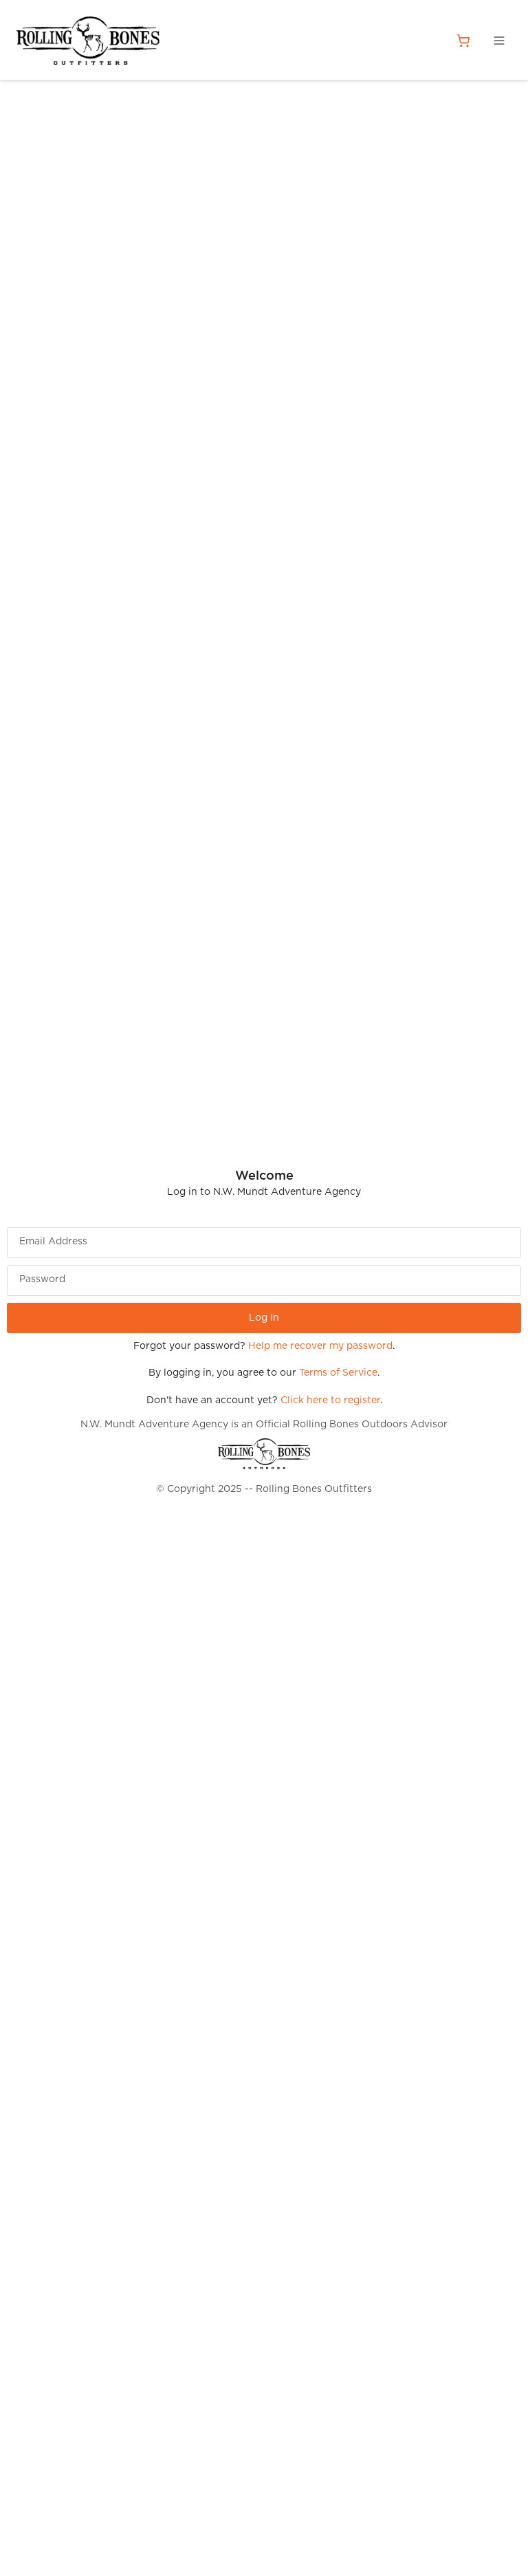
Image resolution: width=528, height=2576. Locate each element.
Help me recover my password (320, 1346)
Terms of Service (338, 1373)
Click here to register (330, 1400)
